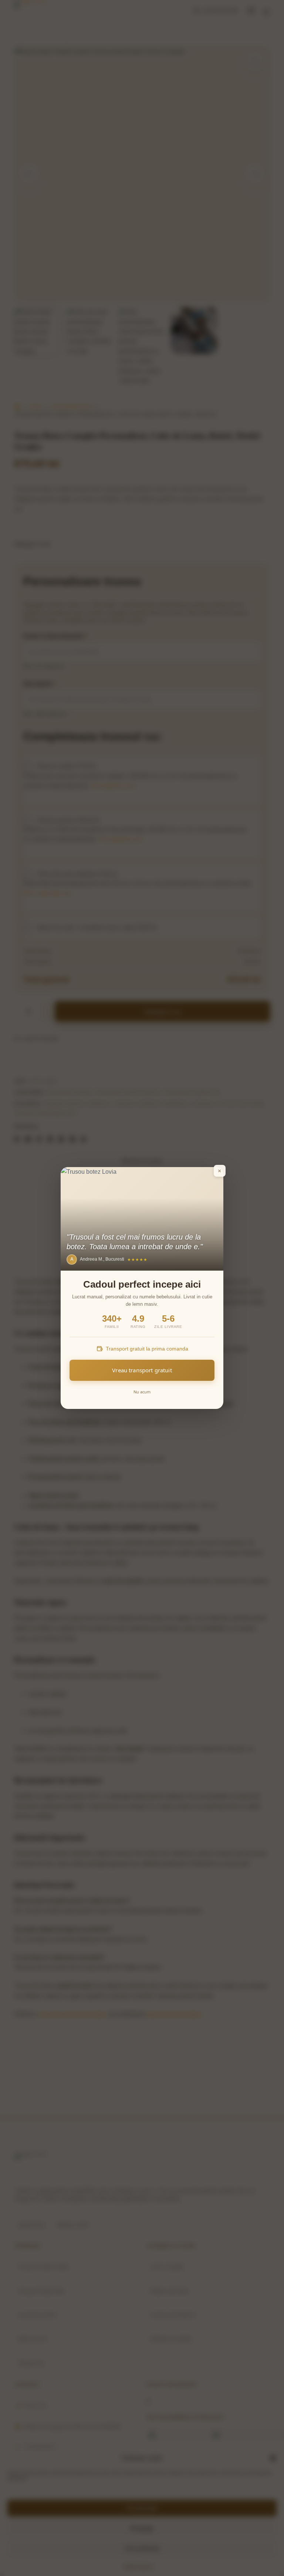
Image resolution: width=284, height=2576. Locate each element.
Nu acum (142, 1392)
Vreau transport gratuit (142, 1370)
